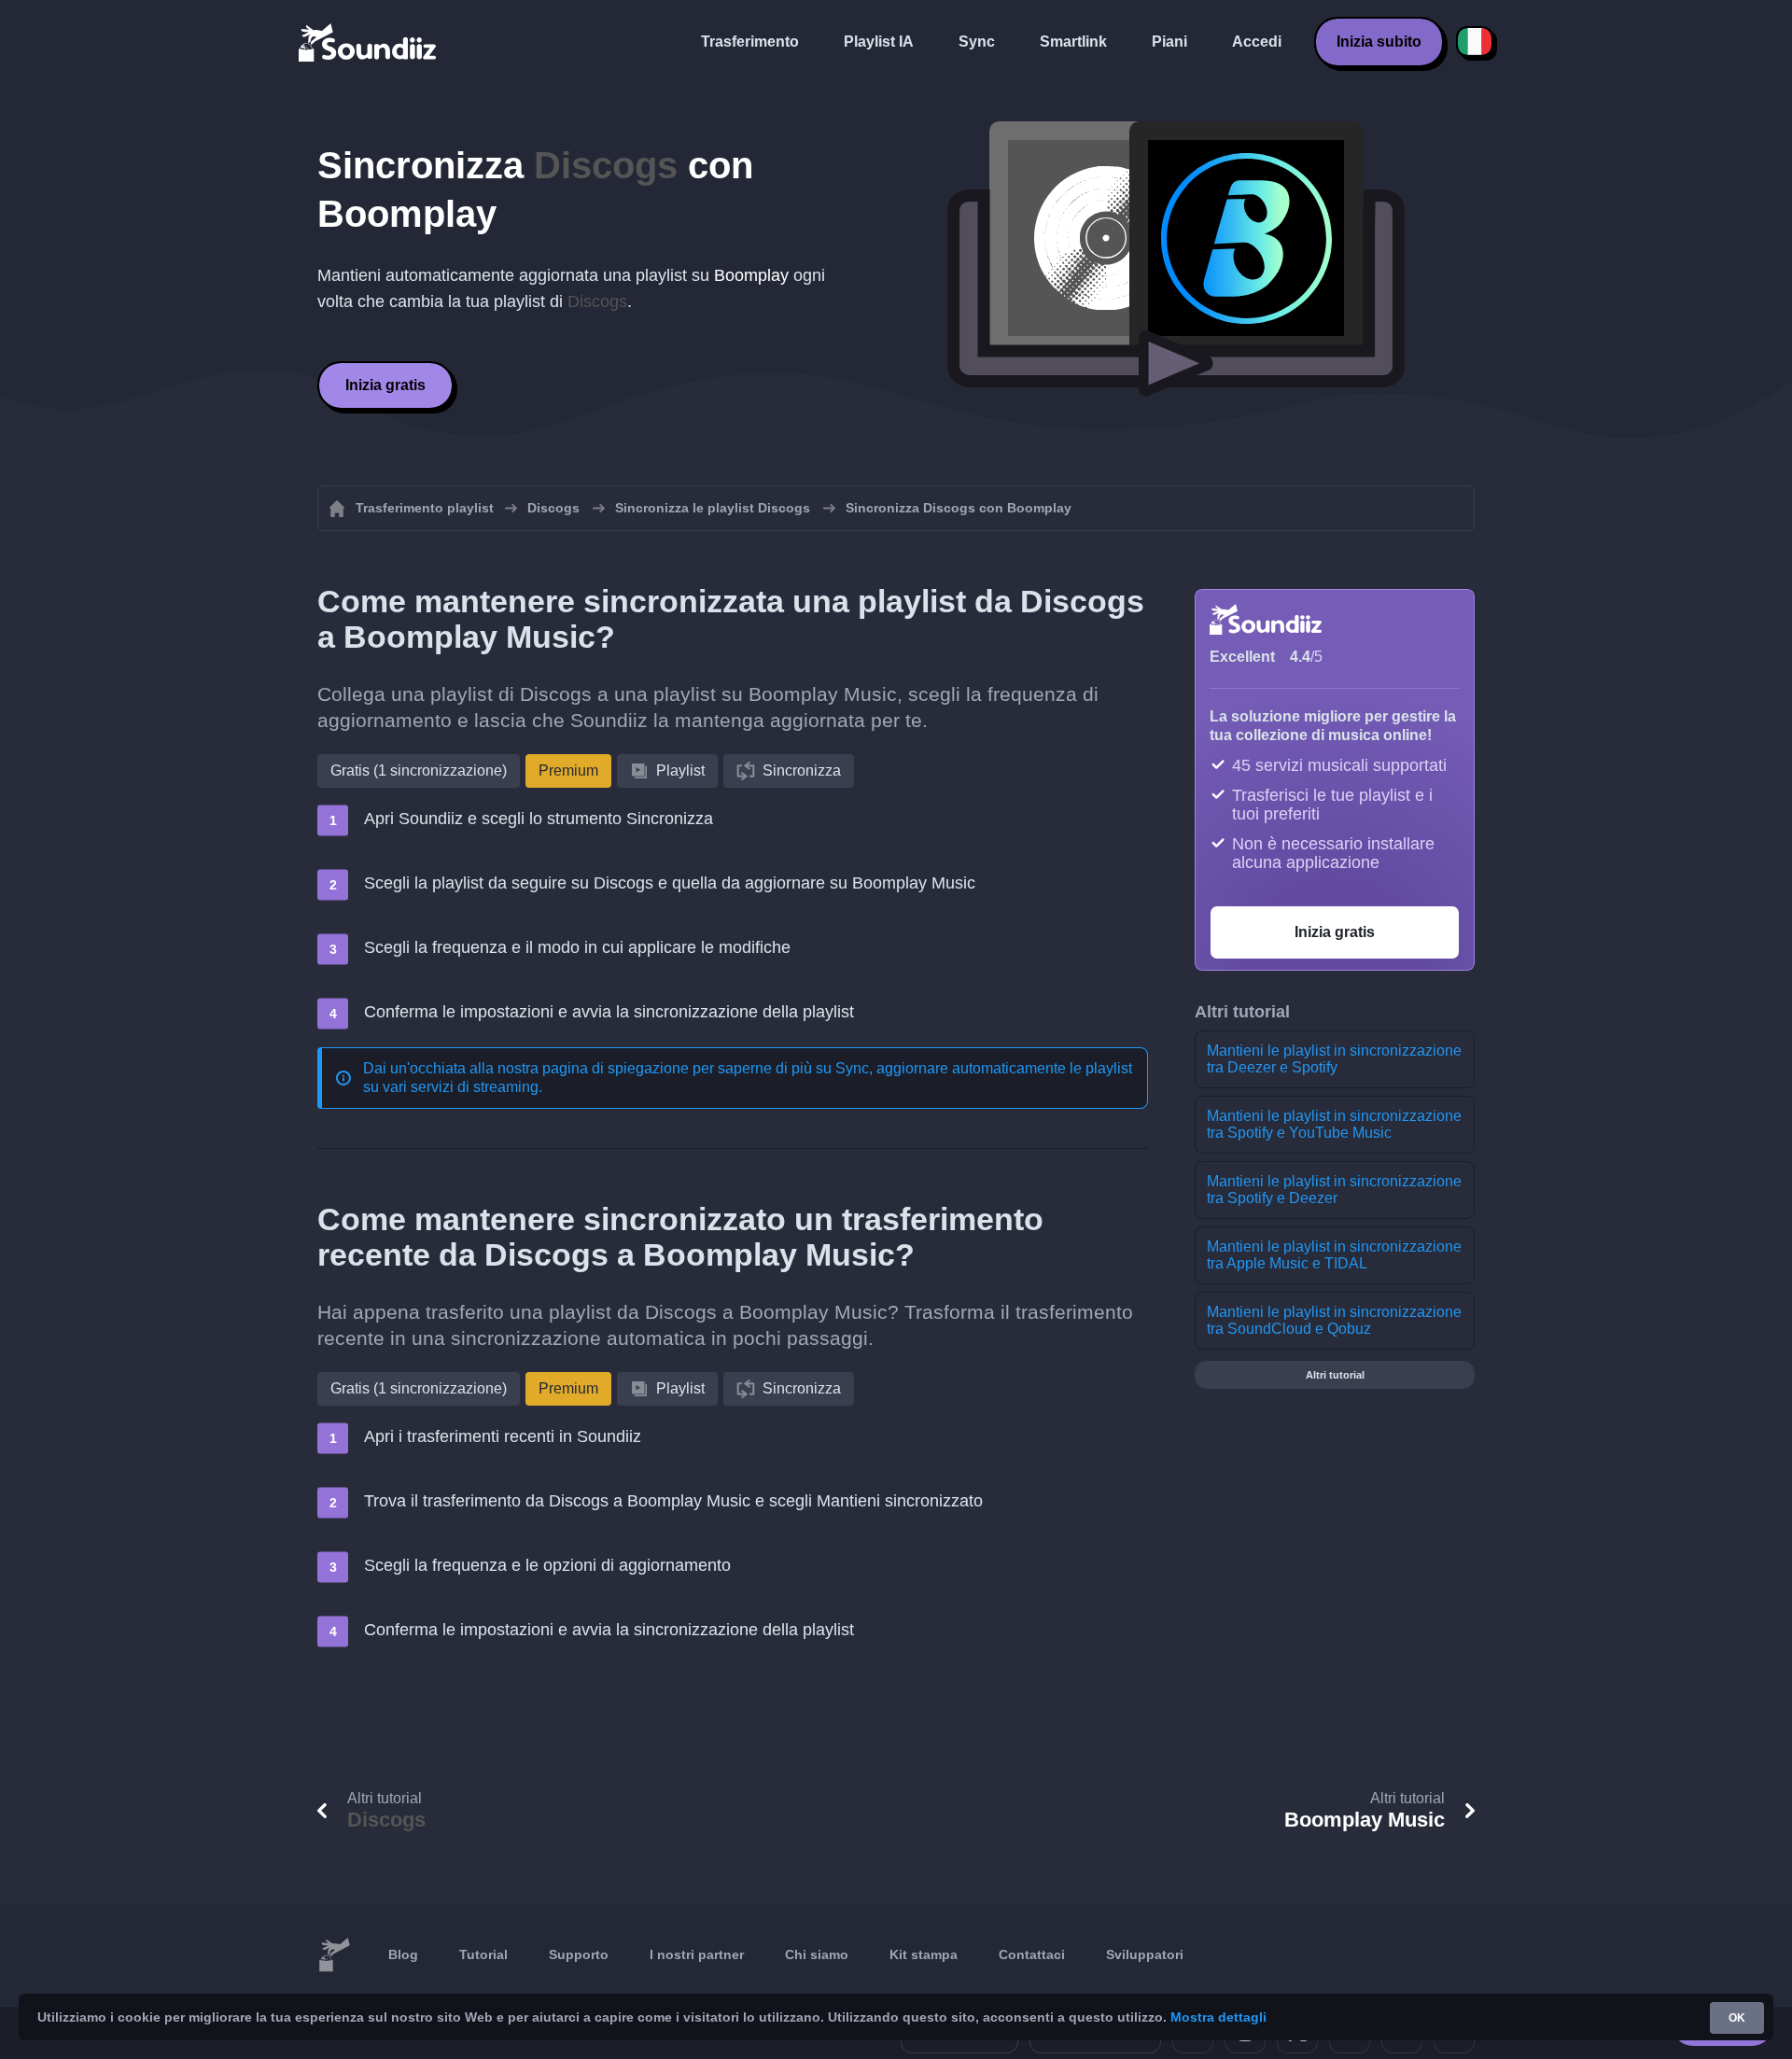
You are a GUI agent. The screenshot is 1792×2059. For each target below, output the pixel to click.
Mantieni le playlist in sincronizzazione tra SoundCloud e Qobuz (1334, 1320)
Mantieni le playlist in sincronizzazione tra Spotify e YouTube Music (1334, 1124)
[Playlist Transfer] (369, 42)
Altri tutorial (1335, 1375)
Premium (568, 770)
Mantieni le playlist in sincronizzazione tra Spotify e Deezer (1334, 1190)
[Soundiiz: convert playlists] (334, 1955)
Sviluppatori (1145, 1954)
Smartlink (1073, 42)
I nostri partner (697, 1954)
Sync (977, 42)
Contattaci (1032, 1954)
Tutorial (483, 1954)
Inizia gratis (385, 385)
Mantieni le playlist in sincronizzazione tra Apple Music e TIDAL (1334, 1255)
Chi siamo (817, 1954)
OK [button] (1737, 2018)
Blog (403, 1954)
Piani (1169, 42)
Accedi (1257, 42)
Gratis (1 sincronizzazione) (419, 770)
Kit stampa (924, 1954)
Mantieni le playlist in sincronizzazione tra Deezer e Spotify (1334, 1059)
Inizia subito (1379, 42)
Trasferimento (750, 42)
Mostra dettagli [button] (1218, 2017)
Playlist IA (879, 42)
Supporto (579, 1954)
